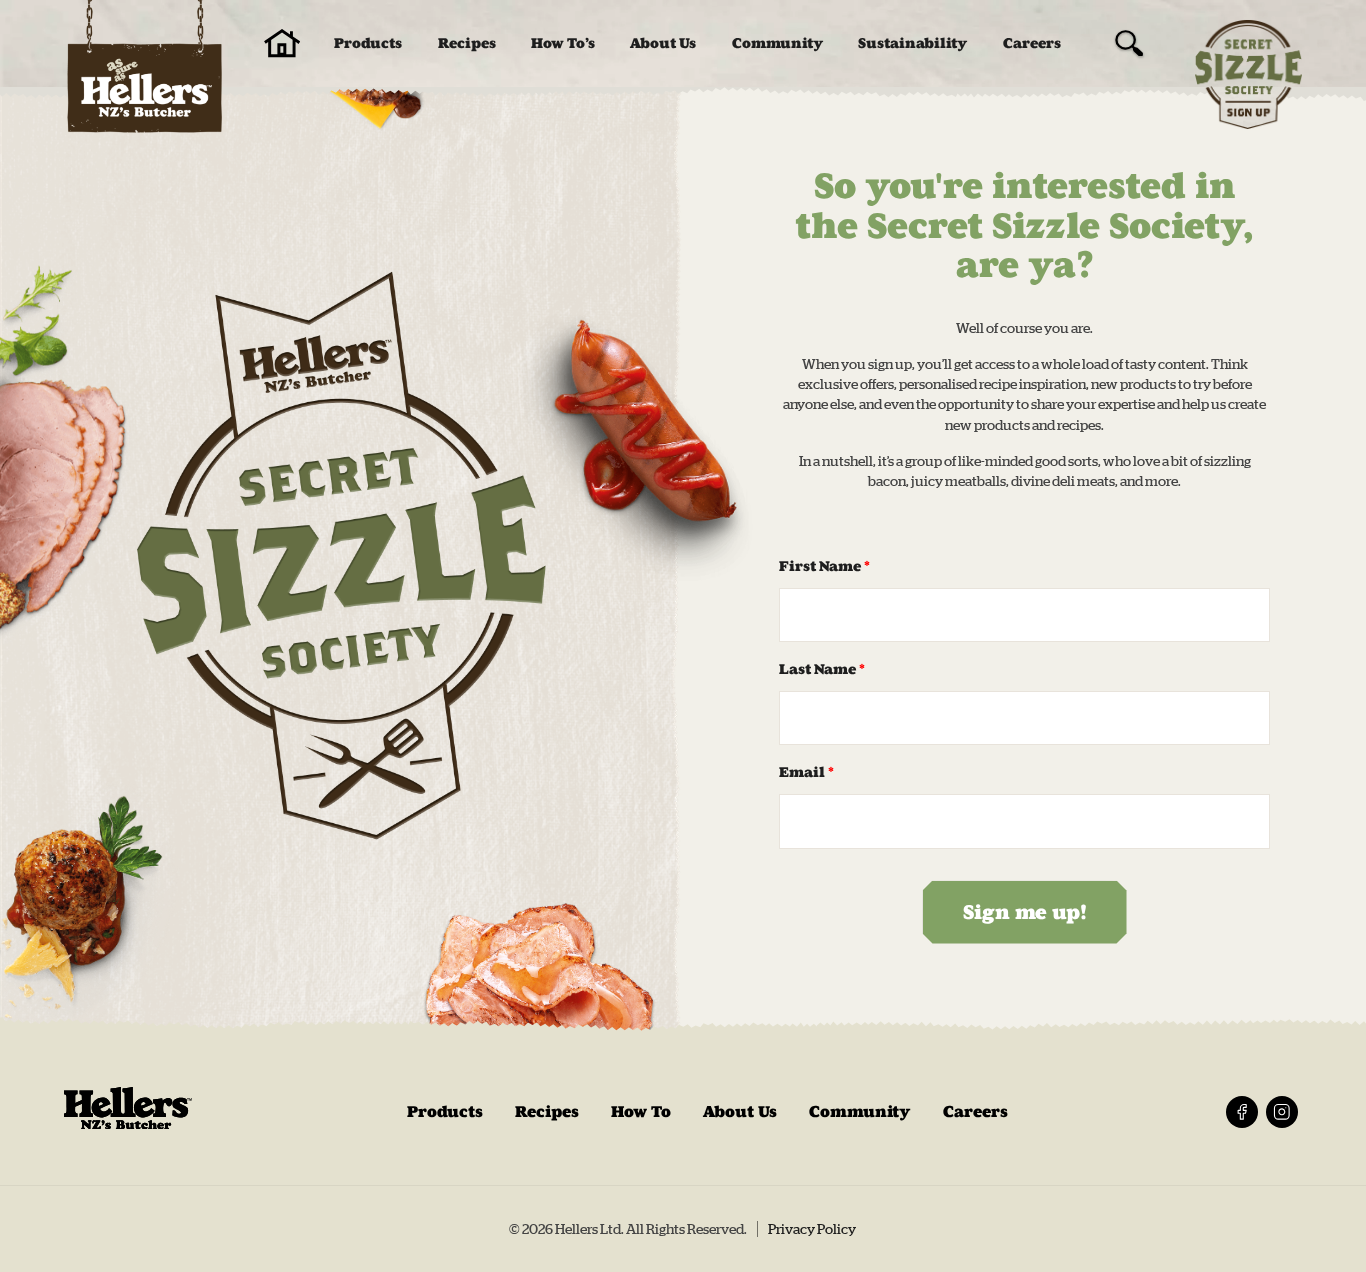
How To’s (563, 43)
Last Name (822, 669)
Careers (1032, 43)
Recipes (467, 43)
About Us (663, 43)
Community (777, 43)
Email (806, 772)
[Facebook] (1242, 1112)
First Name (824, 566)
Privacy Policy (812, 1229)
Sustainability (912, 43)
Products (368, 43)
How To (641, 1111)
